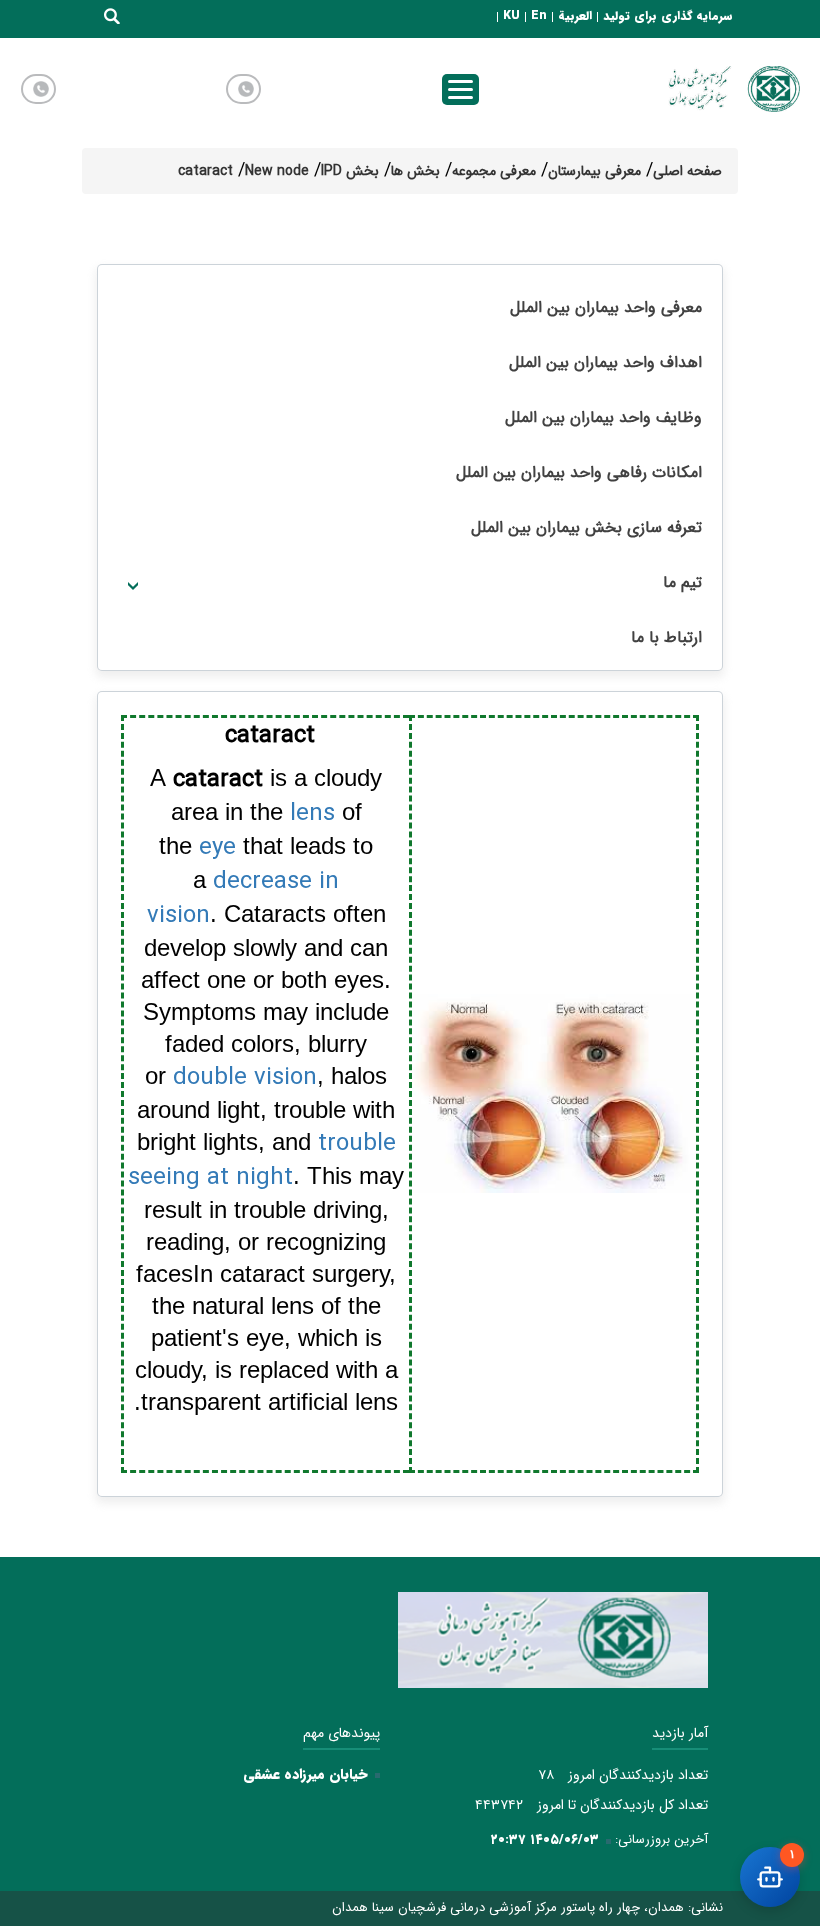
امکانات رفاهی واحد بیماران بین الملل (579, 472)
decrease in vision (243, 899)
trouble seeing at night (262, 1161)
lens (312, 814)
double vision (245, 1078)
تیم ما (682, 582)
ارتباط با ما (666, 637)
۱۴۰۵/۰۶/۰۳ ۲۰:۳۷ (544, 1839)
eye (217, 848)
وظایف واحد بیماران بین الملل (603, 417)
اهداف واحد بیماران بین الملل (605, 362)
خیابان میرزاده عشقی (305, 1774)
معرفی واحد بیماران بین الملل (606, 307)
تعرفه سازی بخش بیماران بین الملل (586, 527)
